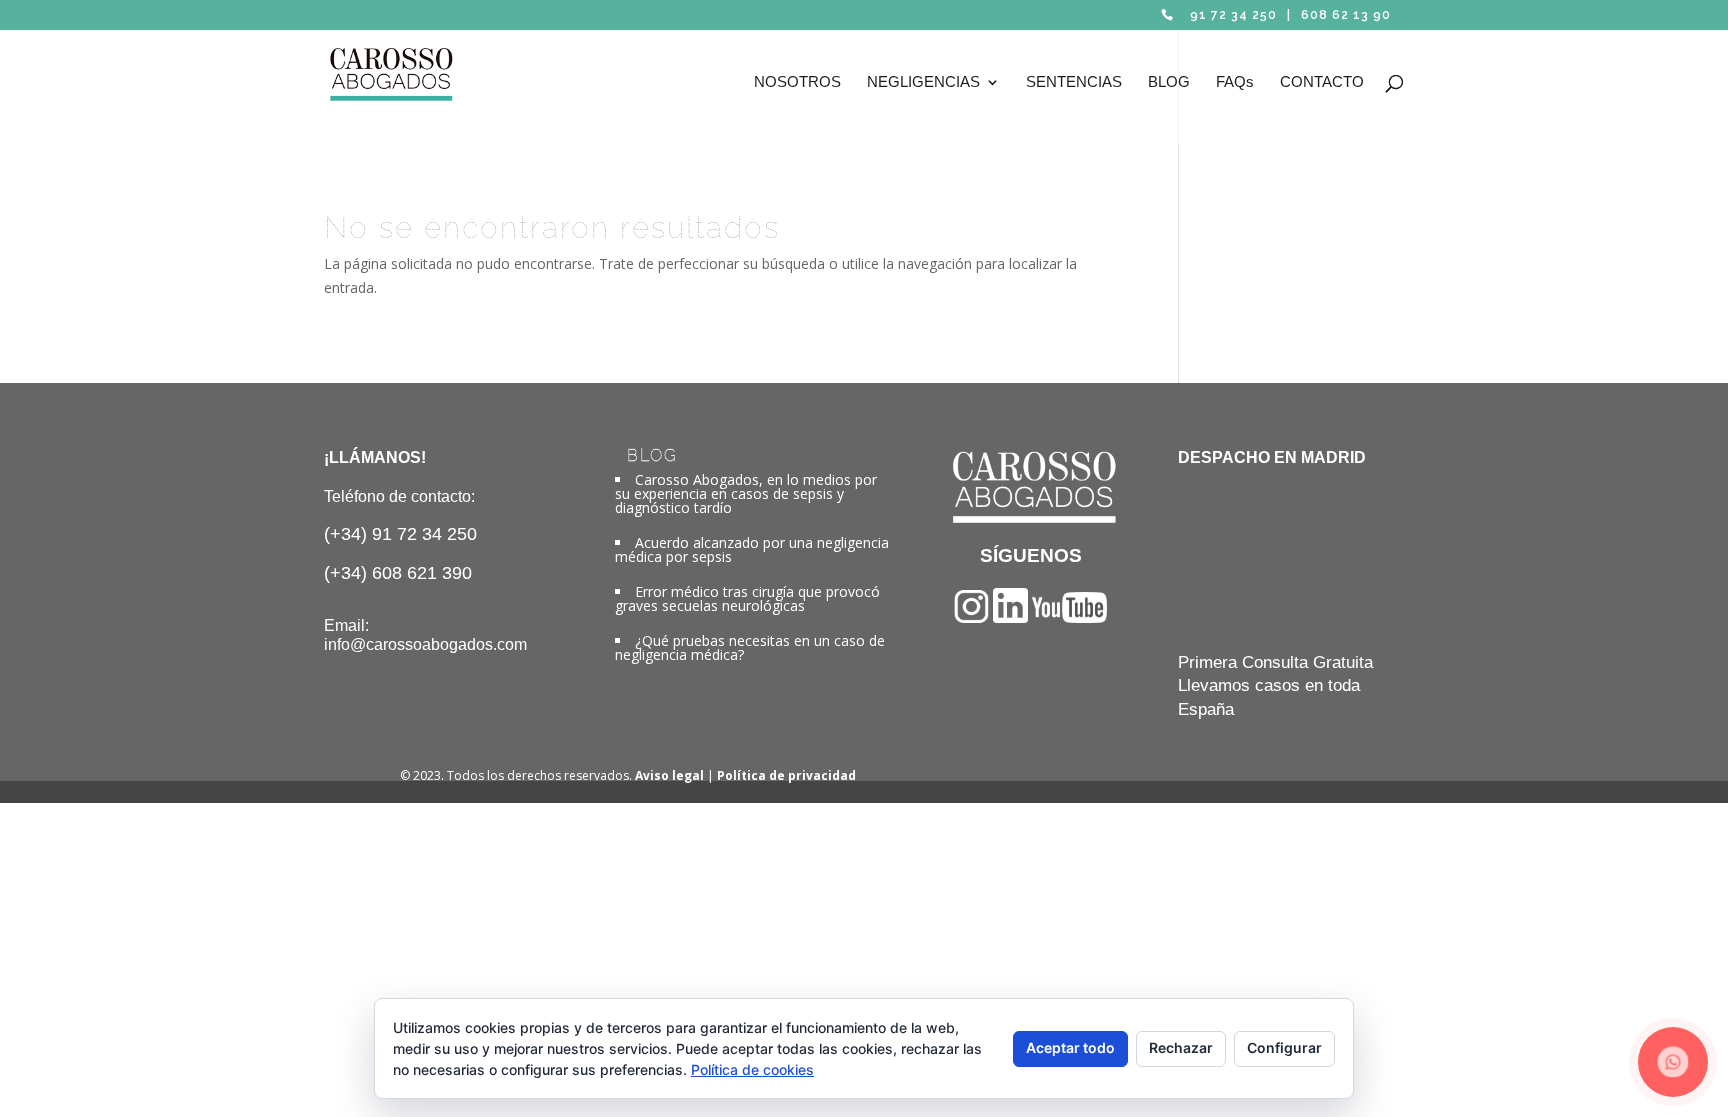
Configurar (1284, 1047)
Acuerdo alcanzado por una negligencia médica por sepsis (752, 549)
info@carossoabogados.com (425, 644)
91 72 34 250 (1233, 15)
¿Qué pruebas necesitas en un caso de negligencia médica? (750, 647)
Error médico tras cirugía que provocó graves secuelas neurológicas (747, 598)
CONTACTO (1322, 82)
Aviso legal (669, 775)
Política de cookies (752, 1069)
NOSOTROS (797, 82)
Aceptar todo (1070, 1047)
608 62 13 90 (1346, 15)
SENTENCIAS (1074, 82)
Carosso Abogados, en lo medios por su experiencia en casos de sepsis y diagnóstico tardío (746, 493)
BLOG (1169, 82)
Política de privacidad (786, 775)
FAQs (1235, 82)
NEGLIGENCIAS (923, 82)
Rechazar (1181, 1047)
